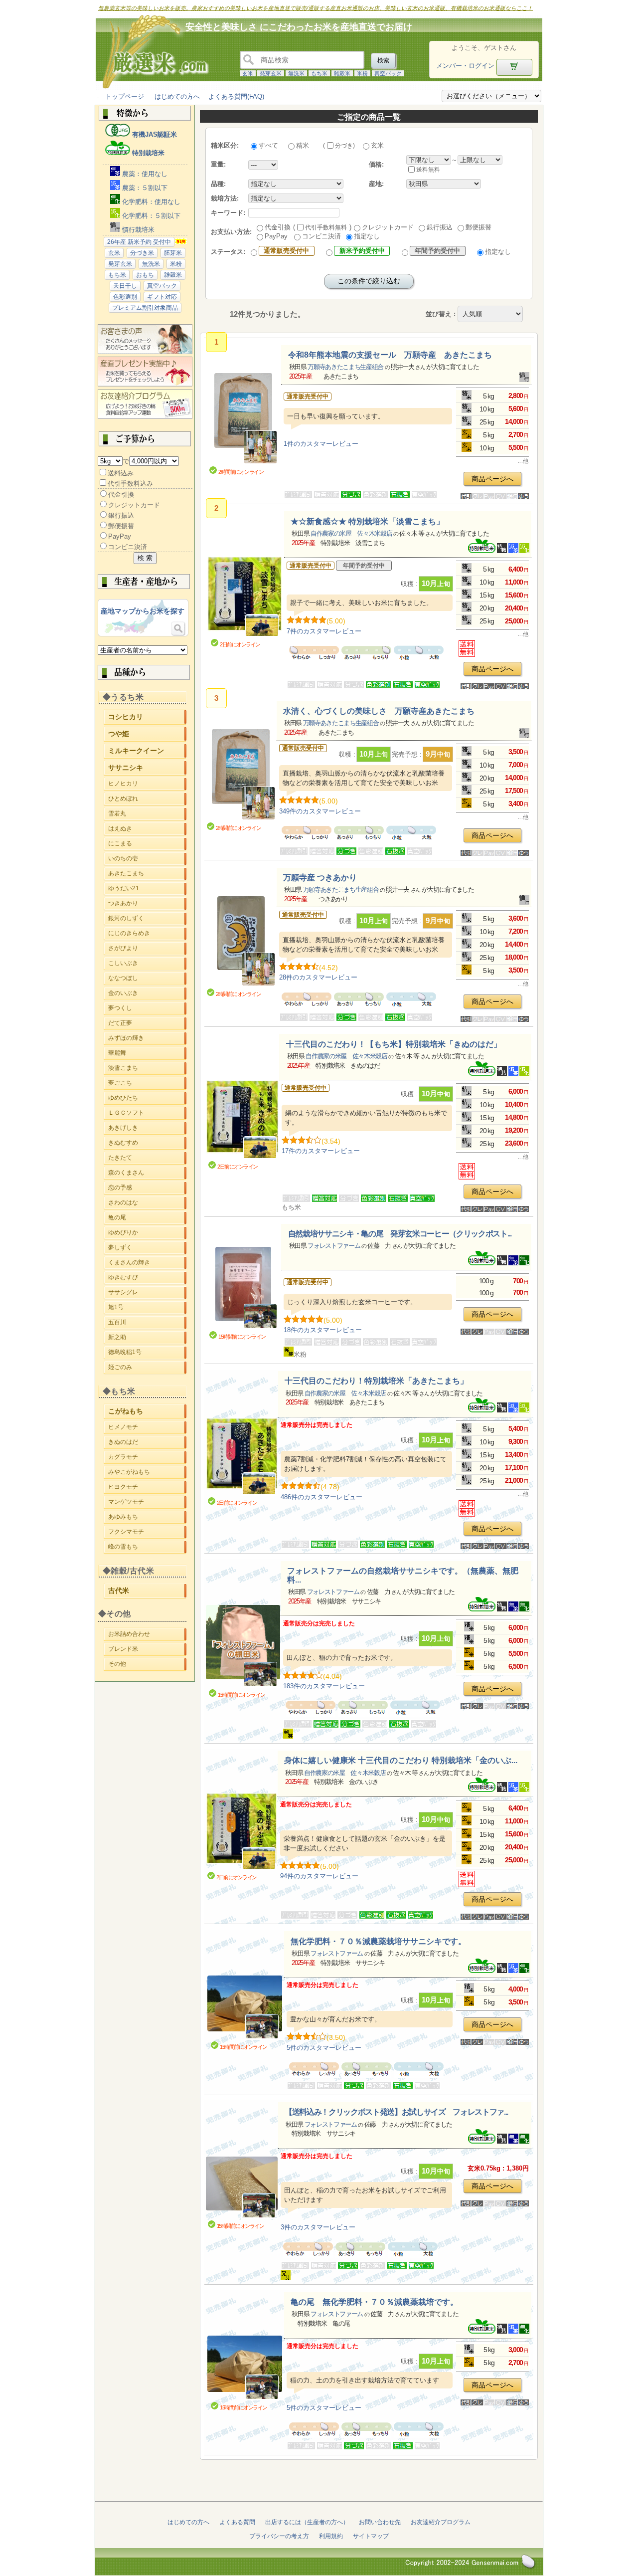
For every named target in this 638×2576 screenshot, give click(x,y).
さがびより (147, 948)
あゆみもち (147, 1517)
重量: (218, 164)
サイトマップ (371, 2536)
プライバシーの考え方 (279, 2536)
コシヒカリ (147, 716)
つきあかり (147, 903)
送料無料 (428, 170)
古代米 (147, 1590)
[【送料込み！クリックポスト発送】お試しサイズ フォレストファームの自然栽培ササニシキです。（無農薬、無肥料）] (242, 2188)
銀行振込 (121, 515)
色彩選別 (125, 297)
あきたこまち (147, 873)
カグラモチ (147, 1457)
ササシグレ (147, 1292)
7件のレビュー (324, 631)
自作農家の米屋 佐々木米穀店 (351, 533)
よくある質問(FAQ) (236, 97)
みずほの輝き (147, 1038)
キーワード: (228, 213)
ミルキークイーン (147, 750)
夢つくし (147, 1008)
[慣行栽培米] (524, 380)
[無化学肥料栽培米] (524, 1263)
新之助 (147, 1337)
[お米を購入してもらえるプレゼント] (145, 384)
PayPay (120, 536)
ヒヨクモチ (147, 1487)
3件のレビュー (318, 2227)
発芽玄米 (271, 73)
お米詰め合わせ (147, 1634)
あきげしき (147, 1128)
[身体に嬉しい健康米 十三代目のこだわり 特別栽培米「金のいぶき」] (241, 1832)
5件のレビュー (324, 2048)
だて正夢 (147, 1023)
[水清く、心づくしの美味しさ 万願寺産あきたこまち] (241, 775)
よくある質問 (237, 2522)
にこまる (147, 843)
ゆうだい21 (147, 888)
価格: (376, 164)
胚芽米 (173, 253)
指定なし (367, 236)
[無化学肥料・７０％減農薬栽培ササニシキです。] (245, 2008)
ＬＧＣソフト (147, 1113)
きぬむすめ (147, 1143)
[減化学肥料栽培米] (524, 551)
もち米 (319, 73)
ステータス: (228, 252)
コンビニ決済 (128, 547)
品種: (218, 184)
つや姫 (147, 733)
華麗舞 (147, 1053)
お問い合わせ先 (380, 2522)
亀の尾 (147, 1217)
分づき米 (142, 253)
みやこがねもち (147, 1472)
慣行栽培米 (137, 230)
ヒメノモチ (147, 1427)
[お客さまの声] (145, 352)
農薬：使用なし (144, 174)
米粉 (362, 73)
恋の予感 (147, 1188)
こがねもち (147, 1410)
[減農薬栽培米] (514, 551)
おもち (145, 275)
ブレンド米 (147, 1649)
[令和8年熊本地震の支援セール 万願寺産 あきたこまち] (243, 419)
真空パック (388, 73)
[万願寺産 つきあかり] (241, 942)
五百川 (147, 1322)
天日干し (125, 286)
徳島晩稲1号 (147, 1352)
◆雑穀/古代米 (129, 1571)
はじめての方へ (177, 97)
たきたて (147, 1158)
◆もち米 (119, 1391)
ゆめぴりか (147, 1232)
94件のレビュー (319, 1876)
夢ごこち (147, 1083)
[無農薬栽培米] (514, 1263)
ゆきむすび (147, 1277)
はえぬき (147, 828)
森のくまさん (147, 1173)
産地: (376, 184)
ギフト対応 (162, 297)
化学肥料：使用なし (150, 202)
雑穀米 (342, 73)
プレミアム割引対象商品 (145, 308)
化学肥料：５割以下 (150, 216)
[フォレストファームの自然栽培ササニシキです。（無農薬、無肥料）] (243, 1646)
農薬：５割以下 (144, 188)
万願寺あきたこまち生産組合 (345, 367)
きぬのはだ (147, 1442)
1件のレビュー (321, 444)
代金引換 (121, 495)
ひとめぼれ (147, 798)
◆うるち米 (123, 697)
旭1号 (147, 1307)
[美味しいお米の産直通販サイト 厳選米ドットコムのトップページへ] (151, 88)
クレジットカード (134, 505)
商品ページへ (492, 479)
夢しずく (147, 1247)
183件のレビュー (324, 1686)
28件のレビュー (318, 977)
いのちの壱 (147, 858)
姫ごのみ (147, 1367)
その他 (147, 1664)
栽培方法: (225, 198)
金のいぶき (147, 993)
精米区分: (225, 145)
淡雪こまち (147, 1068)
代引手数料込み (130, 484)
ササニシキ (147, 767)
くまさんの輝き (147, 1262)
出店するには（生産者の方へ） (307, 2522)
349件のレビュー (320, 811)
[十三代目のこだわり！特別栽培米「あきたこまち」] (242, 1457)
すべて (268, 145)
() (339, 146)
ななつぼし (147, 978)
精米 (303, 145)
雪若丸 (147, 813)
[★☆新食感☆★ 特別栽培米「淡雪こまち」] (245, 597)
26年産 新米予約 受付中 (139, 242)
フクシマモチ (147, 1532)
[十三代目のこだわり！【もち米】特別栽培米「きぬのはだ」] (242, 1120)
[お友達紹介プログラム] (145, 417)
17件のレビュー (321, 1151)
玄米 (248, 73)
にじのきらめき (147, 933)
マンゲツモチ (147, 1502)
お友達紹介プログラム (441, 2522)
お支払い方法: (231, 232)
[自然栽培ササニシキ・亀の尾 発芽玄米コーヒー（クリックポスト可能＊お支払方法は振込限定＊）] (243, 1288)
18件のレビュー (323, 1330)
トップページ (125, 97)
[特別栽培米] (488, 551)
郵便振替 (121, 526)
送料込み (121, 473)
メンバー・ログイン (465, 66)
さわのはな (147, 1202)
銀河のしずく (147, 918)
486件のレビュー (321, 1497)
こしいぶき (147, 963)
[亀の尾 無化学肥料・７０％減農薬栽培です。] (245, 2368)
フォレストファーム (334, 1246)
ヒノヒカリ (147, 784)
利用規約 (331, 2536)
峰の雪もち (147, 1547)
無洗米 (296, 73)
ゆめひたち (147, 1098)
